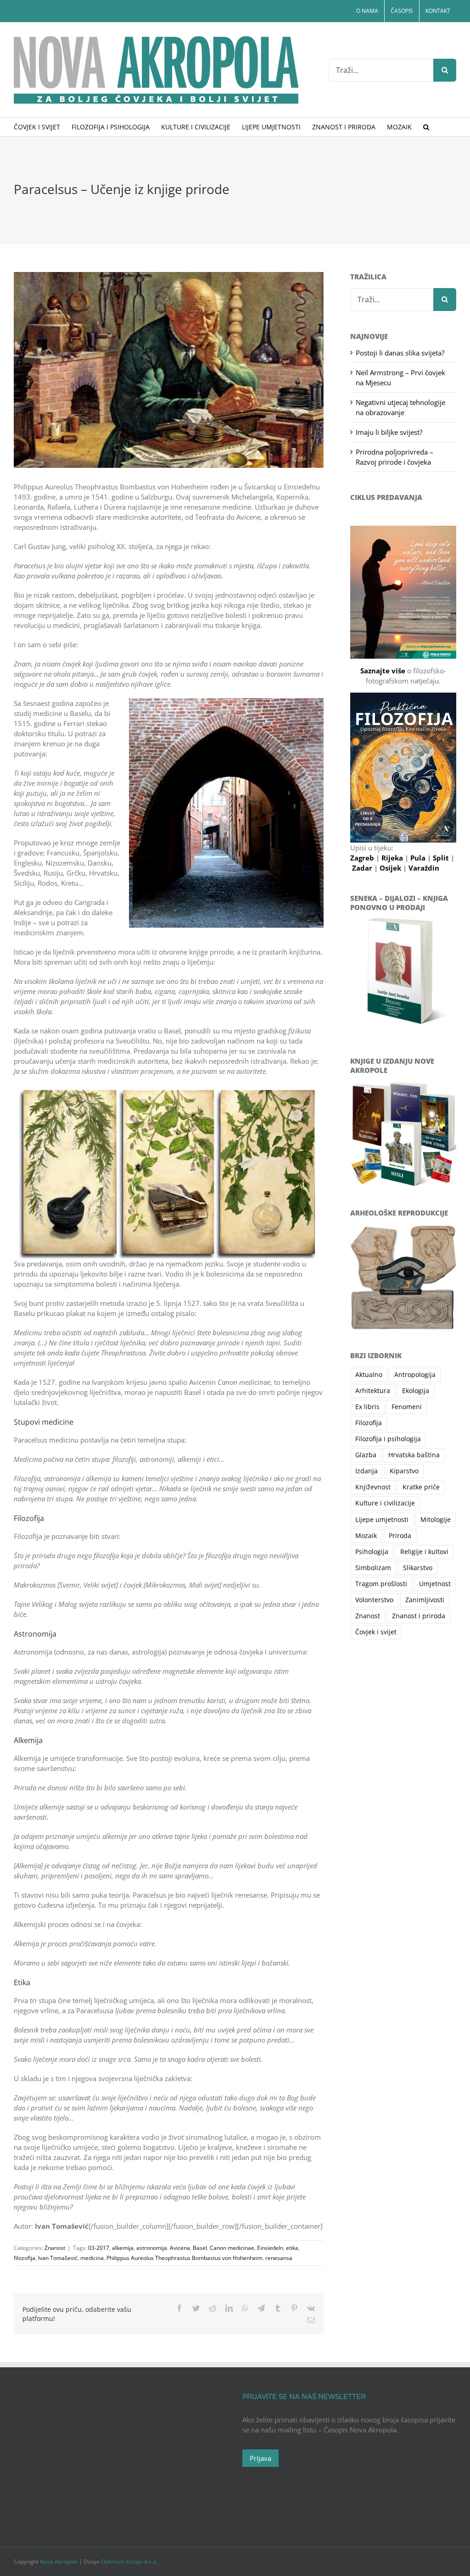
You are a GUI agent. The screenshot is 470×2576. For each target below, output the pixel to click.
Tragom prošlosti (381, 1584)
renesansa (279, 2258)
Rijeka (393, 858)
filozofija (25, 2258)
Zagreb (363, 858)
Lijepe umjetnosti (382, 1520)
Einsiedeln (270, 2248)
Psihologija (372, 1552)
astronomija (152, 2248)
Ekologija (416, 1391)
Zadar (363, 868)
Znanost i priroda (419, 1616)
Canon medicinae (232, 2248)
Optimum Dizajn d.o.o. (129, 2562)
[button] (426, 127)
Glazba (366, 1455)
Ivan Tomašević (58, 2258)
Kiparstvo (404, 1471)
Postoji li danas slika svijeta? (400, 353)
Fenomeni (407, 1407)
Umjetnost (435, 1584)
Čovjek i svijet (376, 1632)
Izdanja (366, 1471)
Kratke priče (421, 1487)
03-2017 (99, 2248)
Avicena (180, 2248)
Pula (419, 858)
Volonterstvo (374, 1600)
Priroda (400, 1536)
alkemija (123, 2248)
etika (292, 2248)
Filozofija (369, 1423)
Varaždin (424, 868)
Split (442, 858)
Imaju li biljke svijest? (389, 432)
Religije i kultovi (424, 1552)
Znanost (55, 2248)
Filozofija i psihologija (388, 1439)
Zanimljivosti (425, 1600)
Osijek (391, 868)
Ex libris (367, 1407)
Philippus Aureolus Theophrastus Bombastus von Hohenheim (185, 2258)
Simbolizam (373, 1568)
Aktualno (369, 1375)
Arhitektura (373, 1391)
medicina (92, 2258)
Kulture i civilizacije (385, 1503)
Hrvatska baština (414, 1455)
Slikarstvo (418, 1568)
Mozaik (366, 1536)
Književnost (373, 1487)
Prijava (260, 2458)
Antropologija (415, 1375)
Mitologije (436, 1520)
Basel (200, 2248)
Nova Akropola (59, 2562)
